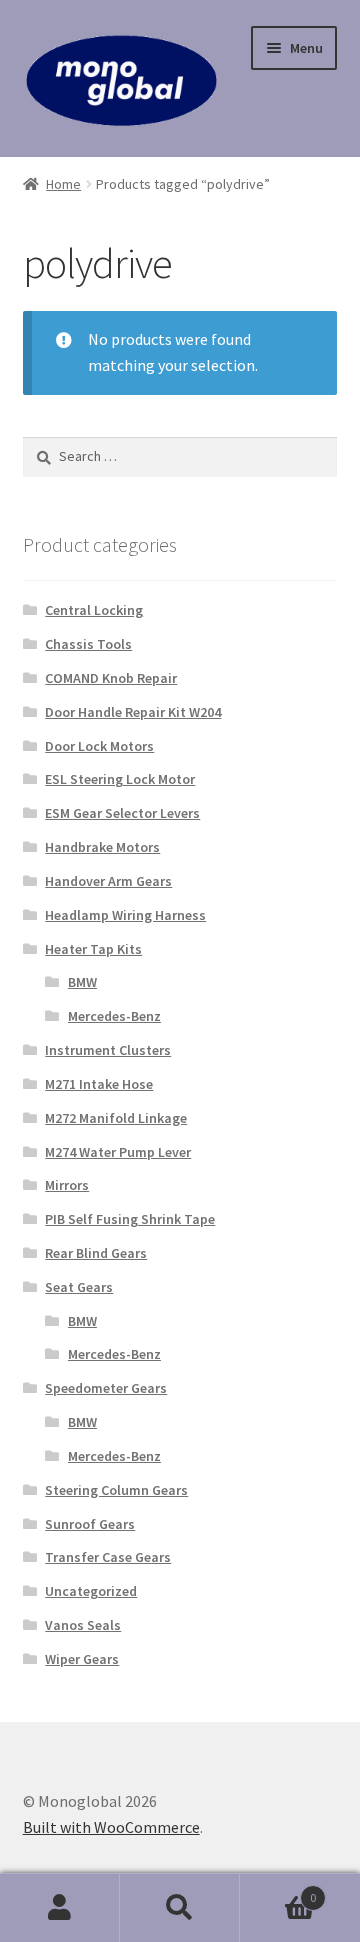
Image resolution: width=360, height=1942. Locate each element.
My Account (60, 1908)
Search (180, 1908)
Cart (278, 1890)
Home (63, 184)
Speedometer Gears (106, 1388)
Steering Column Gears (116, 1490)
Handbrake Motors (102, 847)
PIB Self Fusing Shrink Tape (130, 1219)
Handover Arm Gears (108, 881)
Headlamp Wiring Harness (125, 915)
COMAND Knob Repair (111, 678)
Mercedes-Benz (114, 1016)
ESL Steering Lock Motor (120, 779)
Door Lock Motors (99, 746)
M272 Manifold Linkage (116, 1118)
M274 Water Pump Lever (118, 1152)
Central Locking (94, 610)
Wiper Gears (82, 1659)
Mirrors (67, 1185)
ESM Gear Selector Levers (122, 813)
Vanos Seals (83, 1625)
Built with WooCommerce (111, 1827)
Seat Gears (79, 1287)
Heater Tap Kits (93, 949)
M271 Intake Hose (99, 1084)
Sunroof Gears (90, 1524)
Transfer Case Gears (108, 1557)
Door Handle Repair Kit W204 (133, 712)
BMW (82, 982)
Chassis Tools (88, 644)
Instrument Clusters (108, 1050)
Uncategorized (91, 1591)
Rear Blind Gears (96, 1253)
